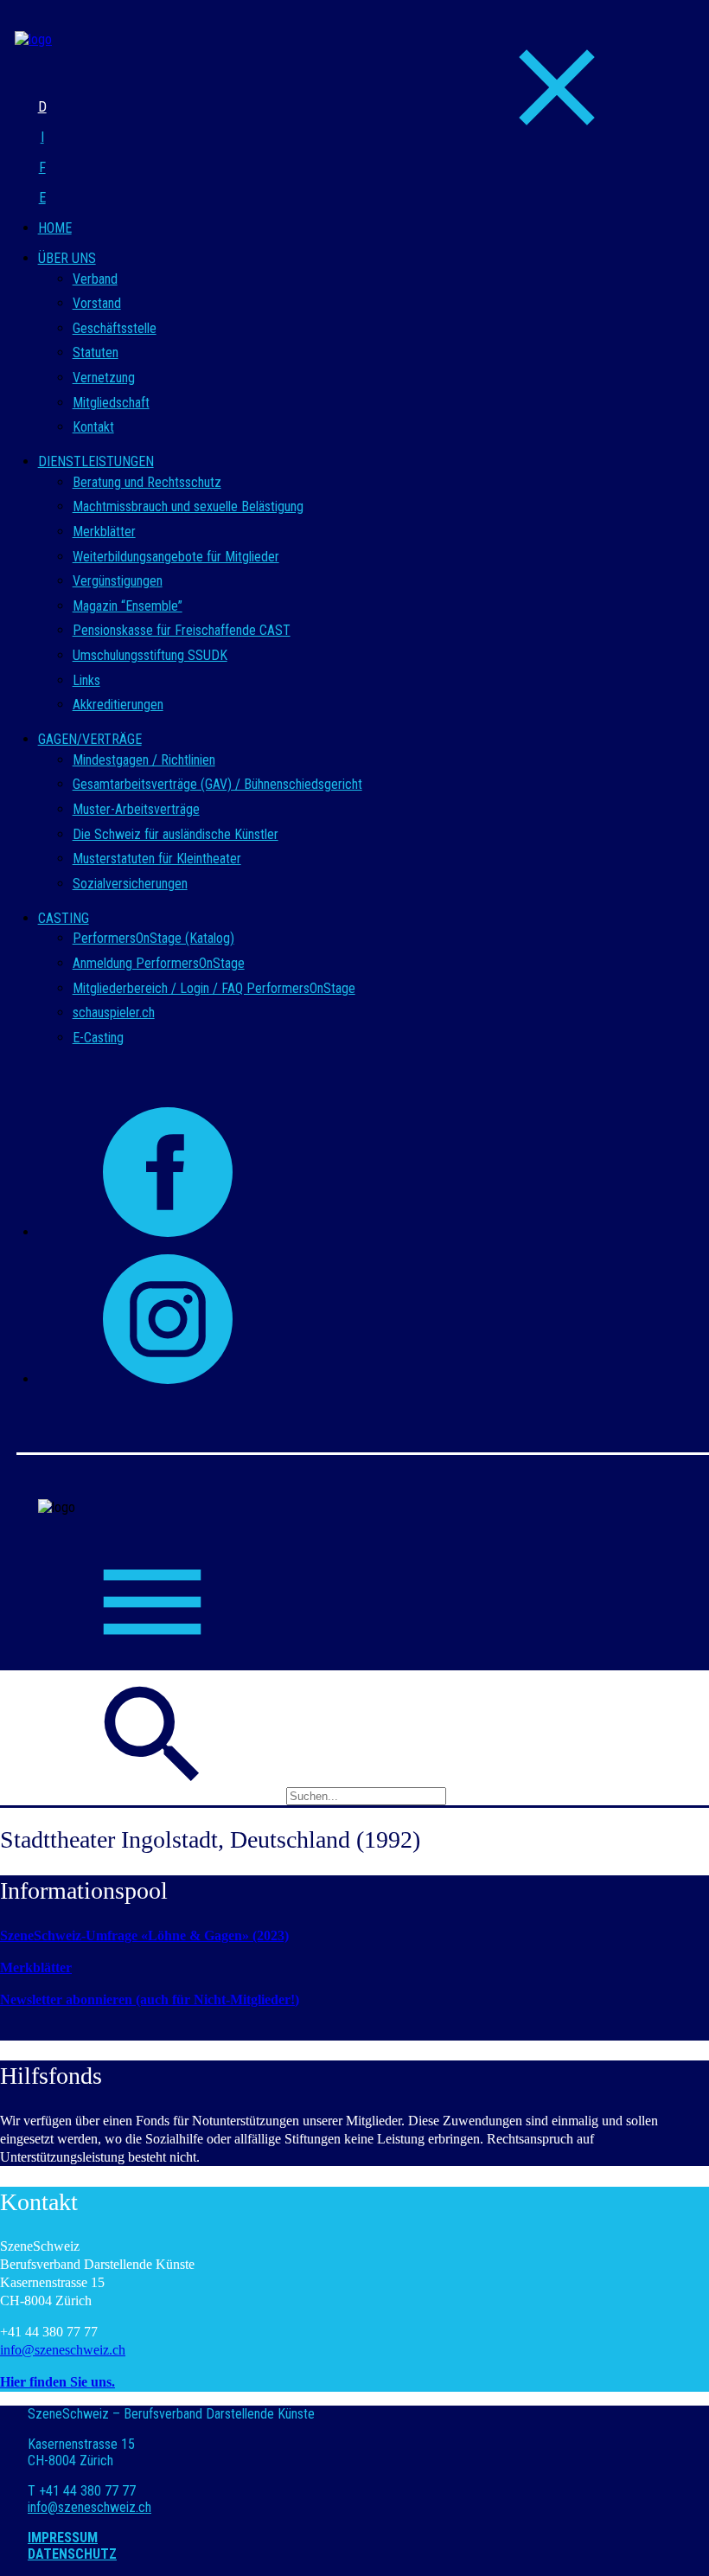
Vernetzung (104, 378)
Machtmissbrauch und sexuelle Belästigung (188, 506)
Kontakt (93, 427)
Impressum (63, 2538)
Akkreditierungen (118, 705)
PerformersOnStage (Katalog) (153, 938)
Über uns (67, 258)
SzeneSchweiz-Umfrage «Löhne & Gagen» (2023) (144, 1935)
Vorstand (97, 303)
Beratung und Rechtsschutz (147, 482)
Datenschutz (72, 2554)
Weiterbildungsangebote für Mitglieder (176, 557)
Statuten (96, 352)
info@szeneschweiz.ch (63, 2350)
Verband (95, 279)
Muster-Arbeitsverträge (136, 809)
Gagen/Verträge (90, 739)
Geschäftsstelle (115, 328)
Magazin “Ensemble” (128, 606)
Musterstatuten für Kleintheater (157, 859)
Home (55, 228)
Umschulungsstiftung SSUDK (150, 655)
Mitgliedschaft (111, 403)
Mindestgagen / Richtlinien (144, 760)
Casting (64, 918)
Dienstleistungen (96, 461)
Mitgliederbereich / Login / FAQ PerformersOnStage (214, 988)
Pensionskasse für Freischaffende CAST (182, 630)
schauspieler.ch (114, 1012)
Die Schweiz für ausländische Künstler (176, 834)
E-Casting (98, 1038)
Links (86, 680)
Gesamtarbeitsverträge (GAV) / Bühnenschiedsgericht (217, 784)
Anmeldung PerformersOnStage (159, 963)
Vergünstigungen (118, 581)
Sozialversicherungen (130, 884)
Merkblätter (104, 532)
